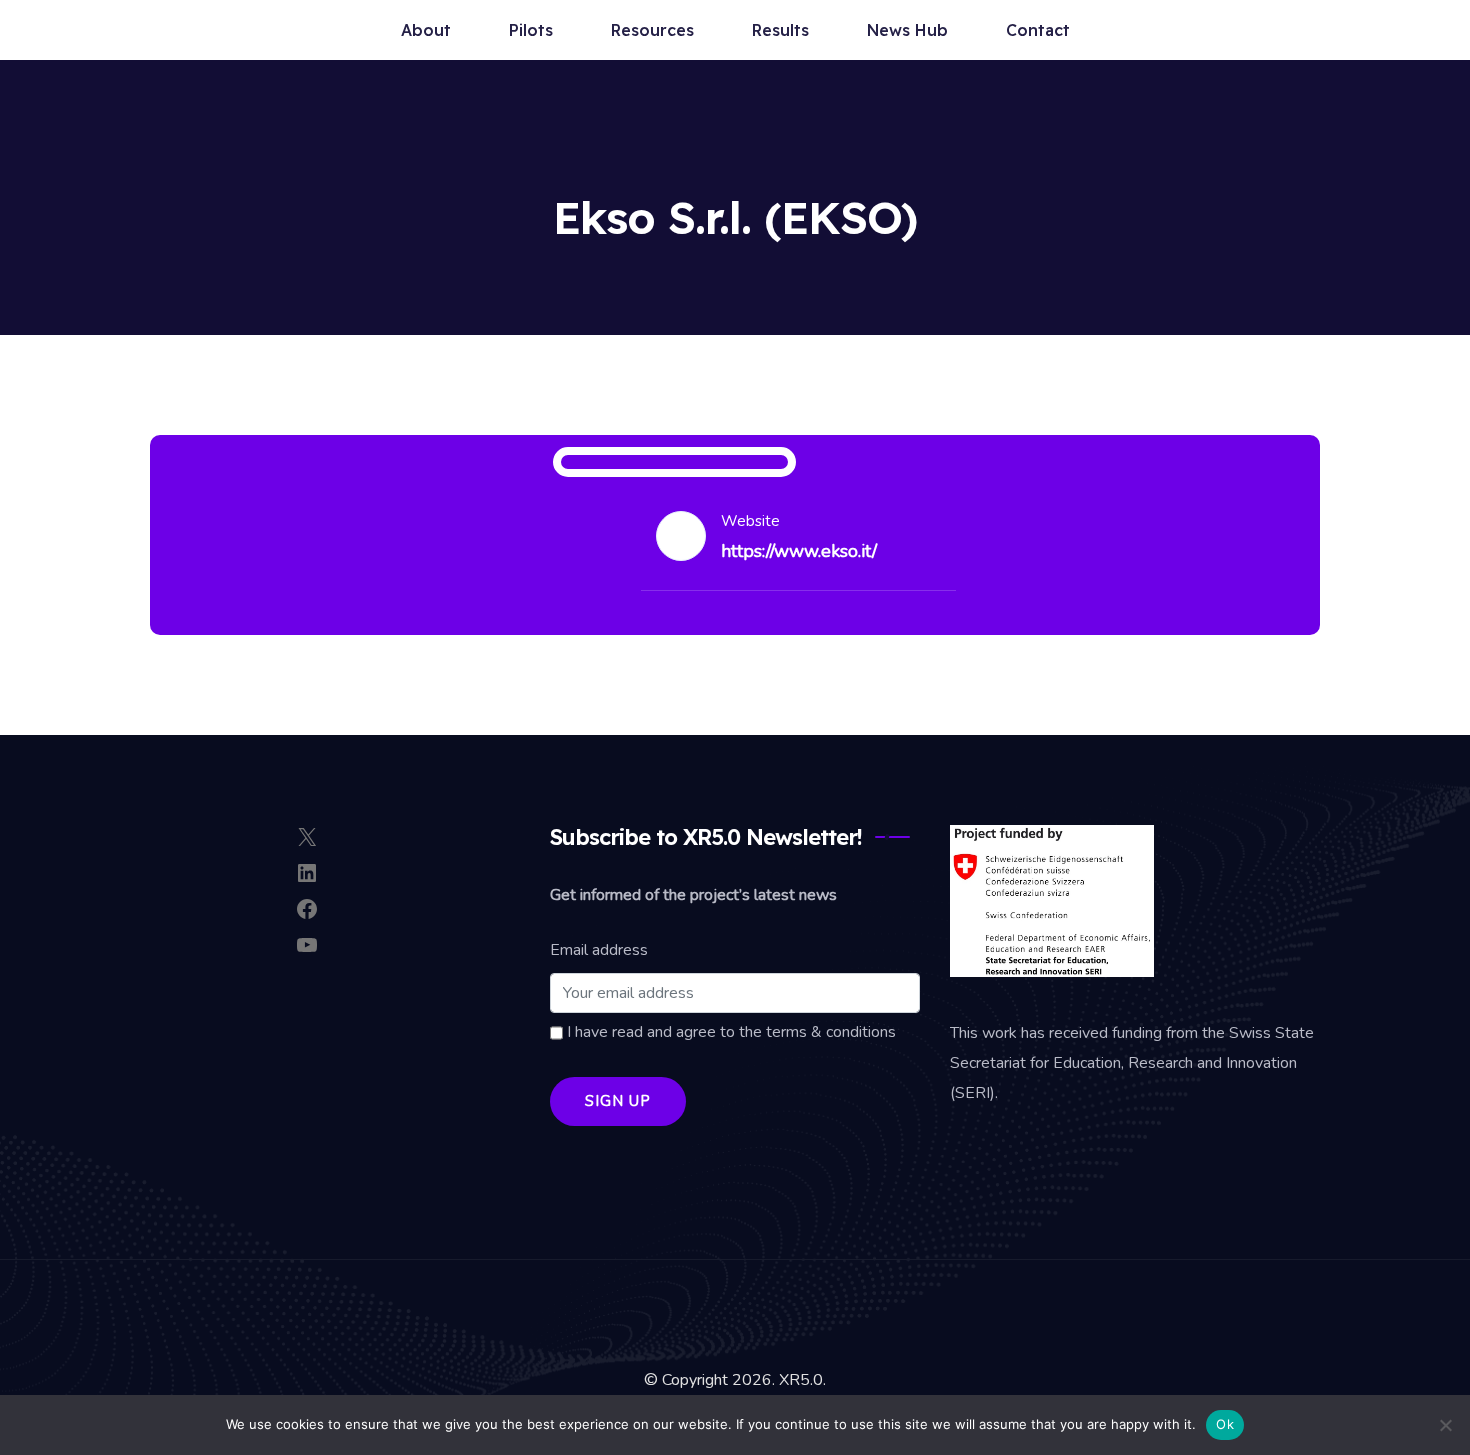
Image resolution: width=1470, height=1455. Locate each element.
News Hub (907, 30)
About (426, 30)
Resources (652, 30)
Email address (599, 950)
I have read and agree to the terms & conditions (729, 1032)
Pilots (531, 30)
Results (780, 30)
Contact (1038, 30)
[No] (1445, 1425)
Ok (1225, 1424)
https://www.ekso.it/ (799, 551)
